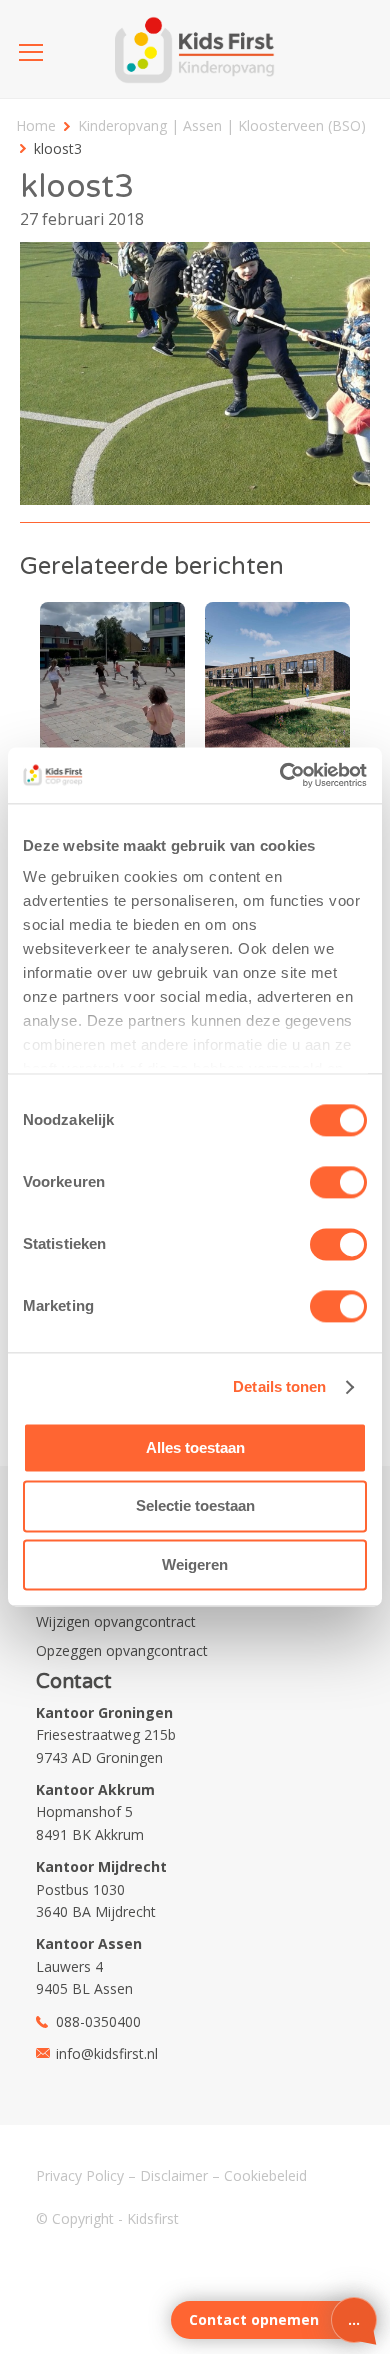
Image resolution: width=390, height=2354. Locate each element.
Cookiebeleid (265, 2175)
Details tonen (279, 1386)
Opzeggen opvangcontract (122, 1650)
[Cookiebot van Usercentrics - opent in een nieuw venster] (280, 775)
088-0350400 (98, 2021)
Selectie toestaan (195, 1506)
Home (36, 125)
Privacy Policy (80, 2175)
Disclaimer (174, 2175)
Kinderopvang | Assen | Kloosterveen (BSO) (222, 125)
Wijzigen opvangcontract (116, 1621)
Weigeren (195, 1564)
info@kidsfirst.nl (107, 2053)
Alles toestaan (195, 1447)
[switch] (338, 1182)
